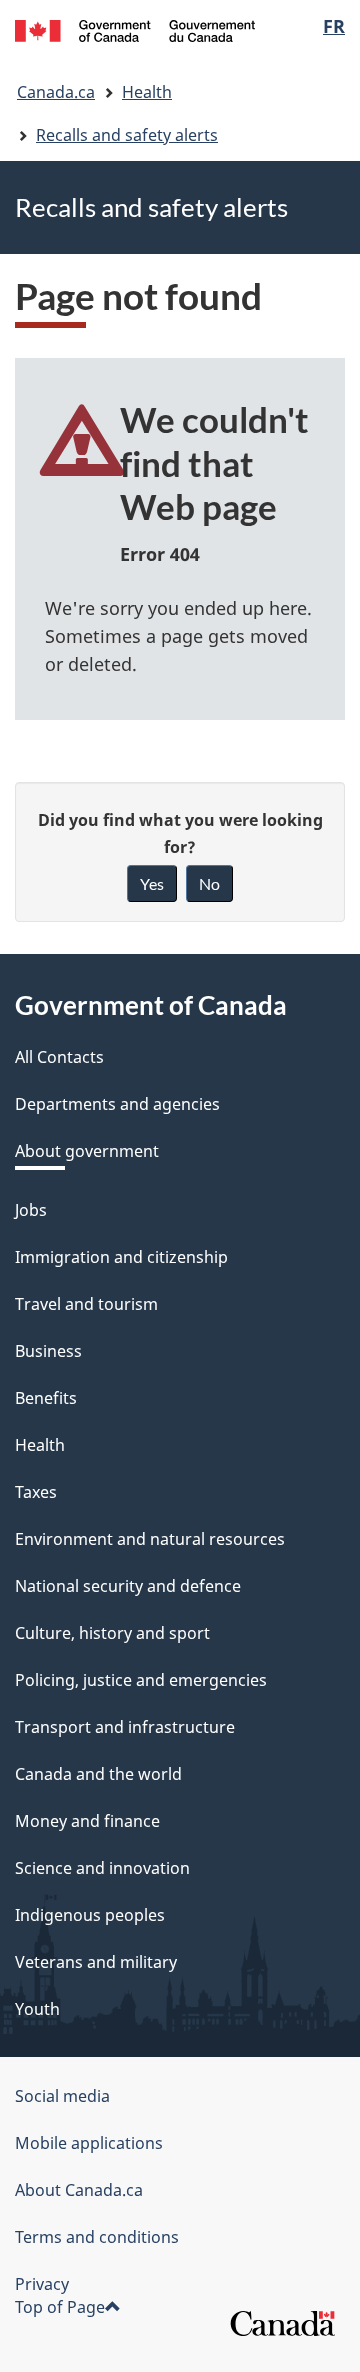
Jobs (31, 1210)
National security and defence (128, 1586)
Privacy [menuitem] (42, 2284)
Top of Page (60, 2307)
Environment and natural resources (150, 1539)
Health (147, 92)
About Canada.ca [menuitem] (79, 2190)
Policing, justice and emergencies (141, 1680)
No (209, 883)
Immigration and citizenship (121, 1257)
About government (87, 1151)
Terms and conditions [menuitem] (97, 2237)
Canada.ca (56, 92)
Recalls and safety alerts (127, 135)
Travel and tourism (86, 1304)
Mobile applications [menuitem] (89, 2143)
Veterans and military (96, 1962)
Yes (152, 883)
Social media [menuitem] (62, 2096)
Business (48, 1351)
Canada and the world (98, 1774)
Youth (37, 2009)
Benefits (46, 1398)
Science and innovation (102, 1868)
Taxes (36, 1492)
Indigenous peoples (90, 1915)
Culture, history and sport (112, 1633)
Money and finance (87, 1821)
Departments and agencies (117, 1104)
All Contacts (59, 1057)
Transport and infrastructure (125, 1727)
